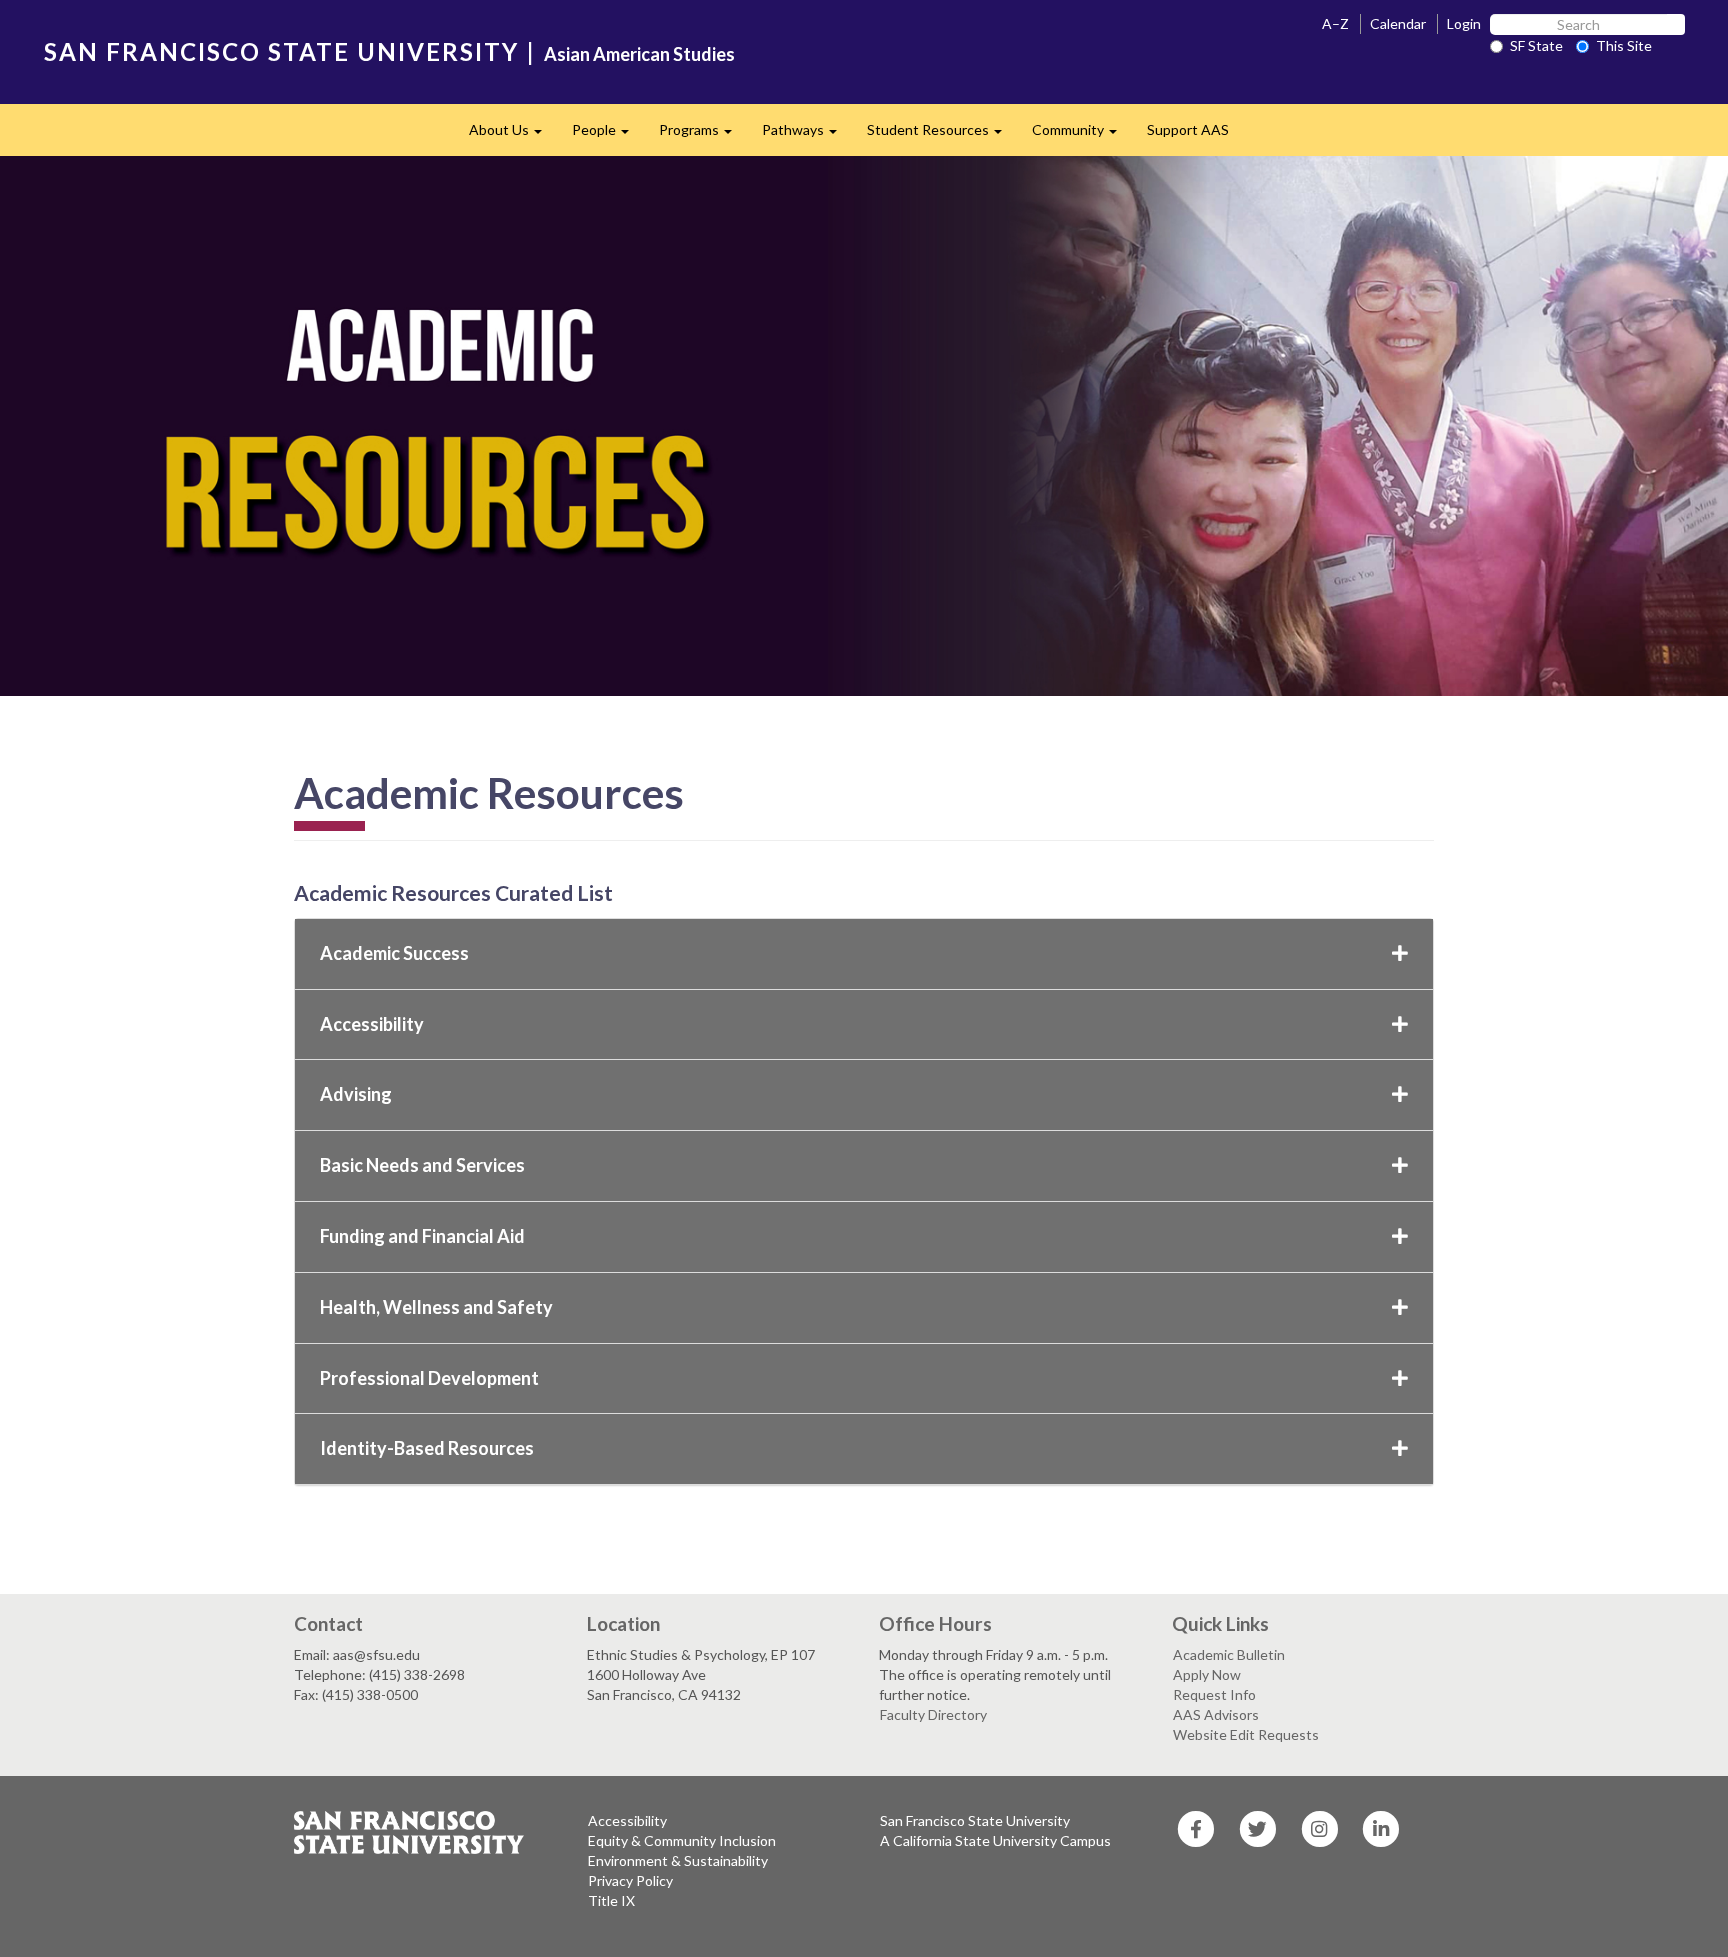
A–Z (1335, 23)
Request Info (1214, 1694)
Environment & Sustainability (678, 1860)
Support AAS (1188, 129)
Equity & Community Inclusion (682, 1840)
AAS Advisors (1216, 1714)
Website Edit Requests (1246, 1734)
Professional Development (429, 1378)
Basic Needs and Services (422, 1165)
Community (1082, 135)
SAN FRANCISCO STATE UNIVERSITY (281, 51)
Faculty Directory (933, 1714)
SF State (1536, 45)
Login (1464, 23)
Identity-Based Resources (427, 1448)
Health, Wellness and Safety (436, 1307)
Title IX (611, 1900)
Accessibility (372, 1024)
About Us (513, 135)
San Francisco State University (975, 1820)
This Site (1624, 45)
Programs (703, 135)
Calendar (1398, 23)
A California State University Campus (995, 1840)
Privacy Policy (630, 1880)
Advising (356, 1094)
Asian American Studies (639, 54)
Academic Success (394, 953)
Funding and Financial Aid (422, 1236)
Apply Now (1207, 1674)
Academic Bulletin (1229, 1654)
